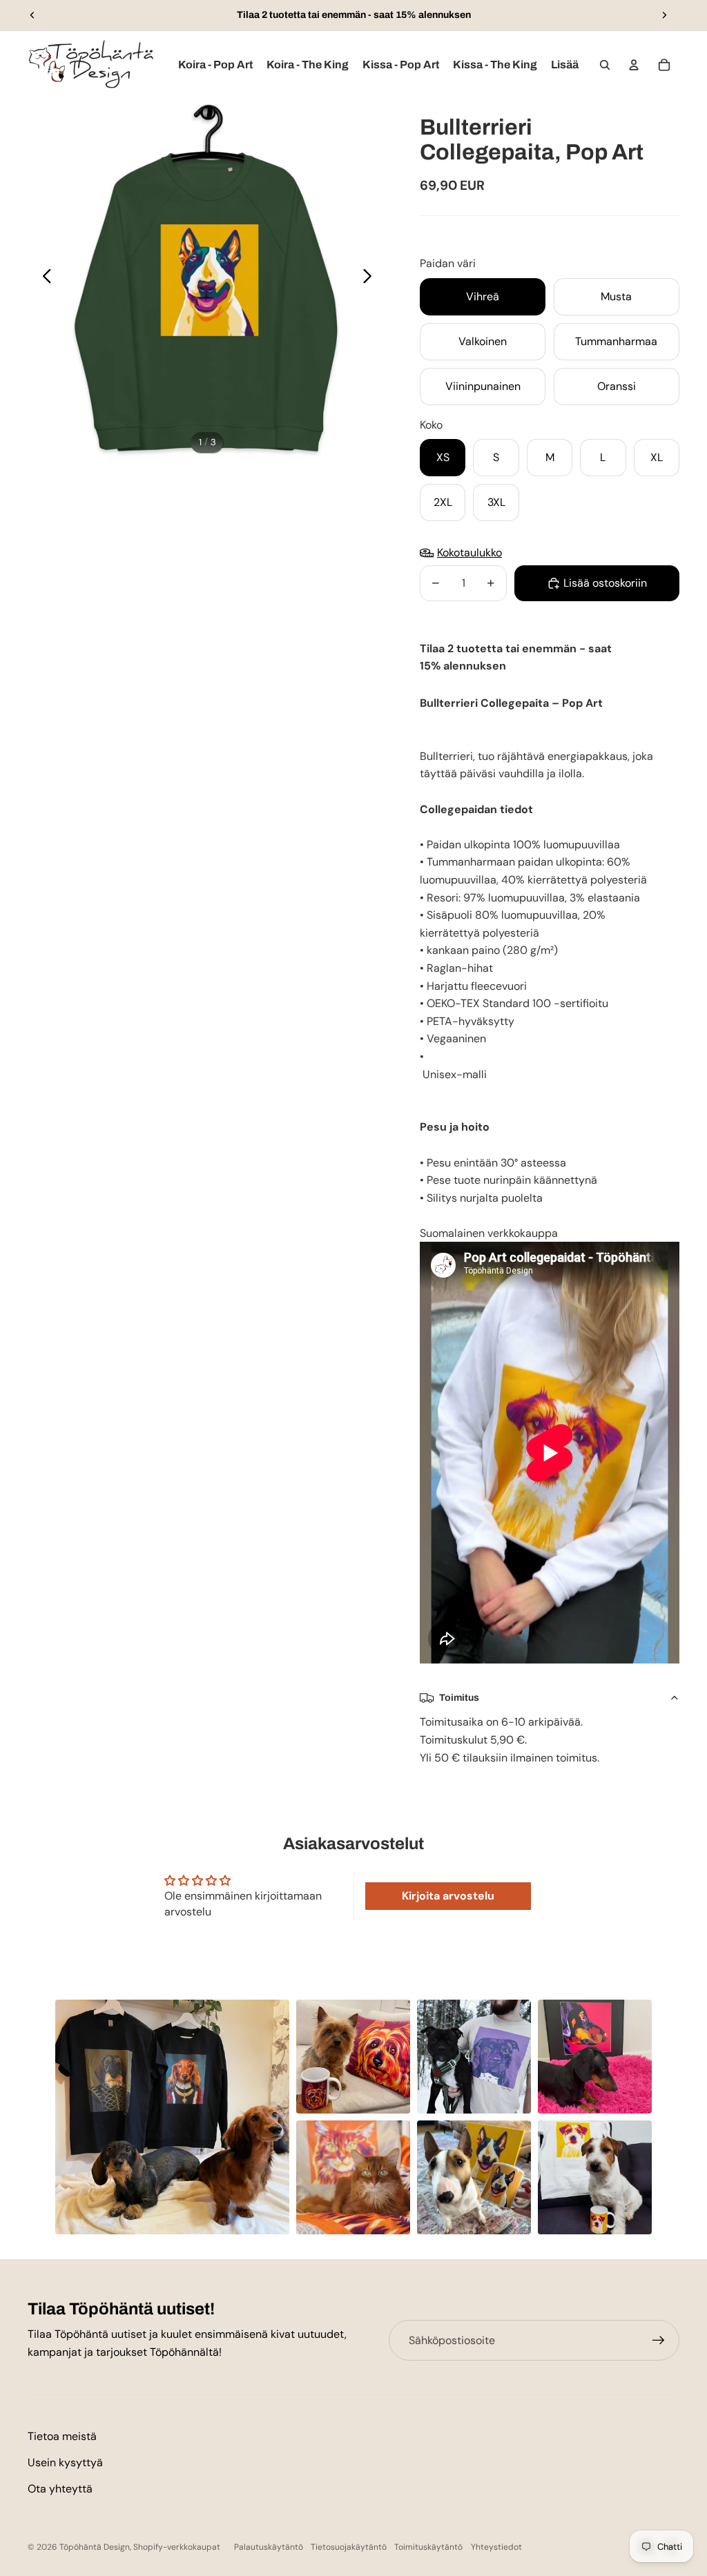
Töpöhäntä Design (95, 2547)
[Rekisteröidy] (659, 2341)
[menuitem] (565, 65)
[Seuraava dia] (664, 15)
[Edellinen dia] (32, 15)
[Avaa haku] (605, 65)
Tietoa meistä (62, 2436)
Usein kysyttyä (65, 2462)
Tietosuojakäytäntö (349, 2547)
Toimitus (459, 1698)
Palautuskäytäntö (269, 2547)
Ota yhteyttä (60, 2489)
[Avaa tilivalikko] (634, 65)
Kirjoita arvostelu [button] (448, 1896)
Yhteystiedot (496, 2547)
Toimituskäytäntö (428, 2547)
